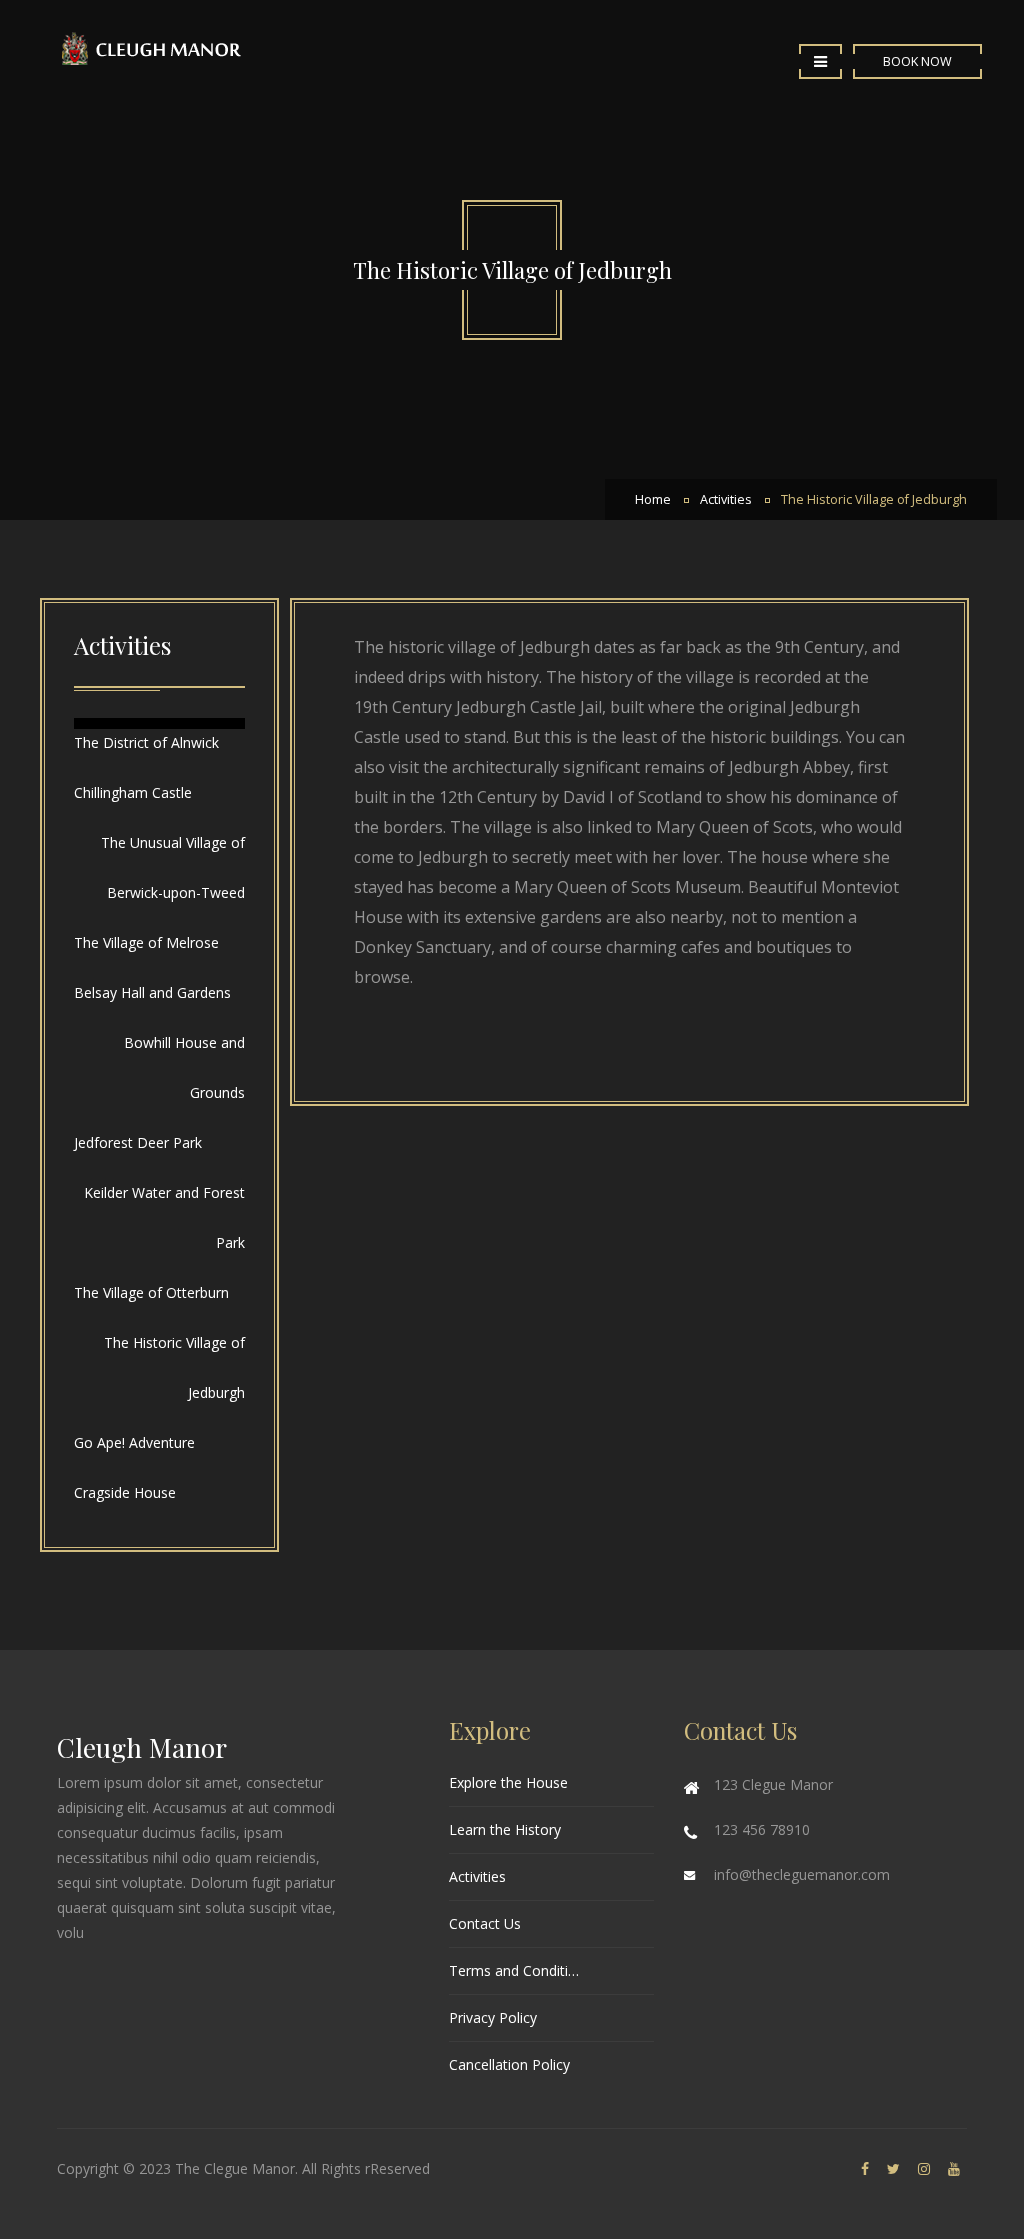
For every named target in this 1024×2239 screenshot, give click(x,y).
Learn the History (505, 1829)
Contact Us (485, 1923)
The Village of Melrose (146, 942)
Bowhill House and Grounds (184, 1067)
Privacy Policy (493, 2017)
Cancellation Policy (509, 2064)
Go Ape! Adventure (134, 1442)
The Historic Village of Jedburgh (874, 499)
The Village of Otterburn (151, 1292)
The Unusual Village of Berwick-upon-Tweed (173, 867)
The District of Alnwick (146, 742)
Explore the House (508, 1782)
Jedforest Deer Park (138, 1142)
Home (653, 499)
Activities (726, 499)
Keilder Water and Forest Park (164, 1217)
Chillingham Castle (133, 792)
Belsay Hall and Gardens (152, 992)
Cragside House (125, 1492)
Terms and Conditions (517, 1970)
